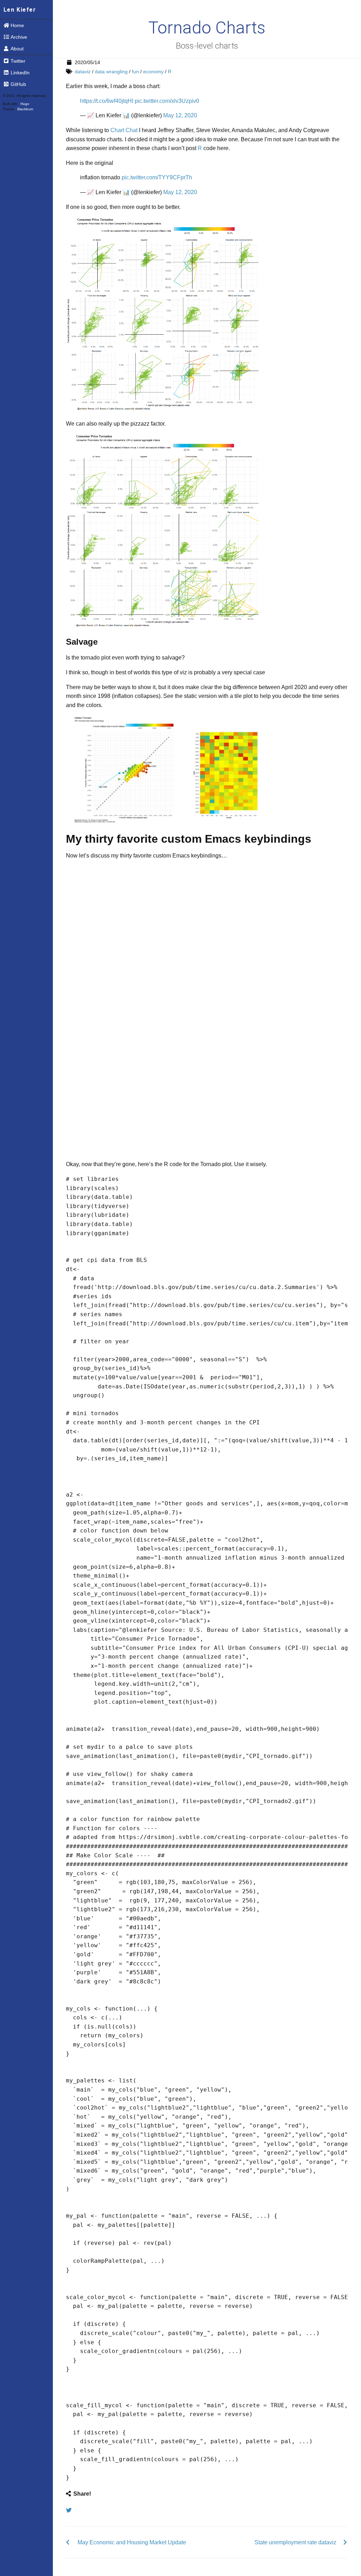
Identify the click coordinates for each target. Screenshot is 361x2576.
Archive (19, 37)
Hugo (25, 104)
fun (135, 72)
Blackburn (25, 109)
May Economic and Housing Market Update (132, 2542)
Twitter (18, 61)
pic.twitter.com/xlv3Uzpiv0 (167, 101)
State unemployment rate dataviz (295, 2542)
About (17, 49)
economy (153, 72)
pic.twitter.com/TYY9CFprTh (157, 177)
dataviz (83, 72)
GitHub (18, 84)
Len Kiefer (20, 10)
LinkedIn (20, 73)
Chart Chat (124, 130)
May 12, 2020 (180, 115)
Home (17, 25)
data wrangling (111, 72)
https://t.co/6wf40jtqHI (107, 101)
